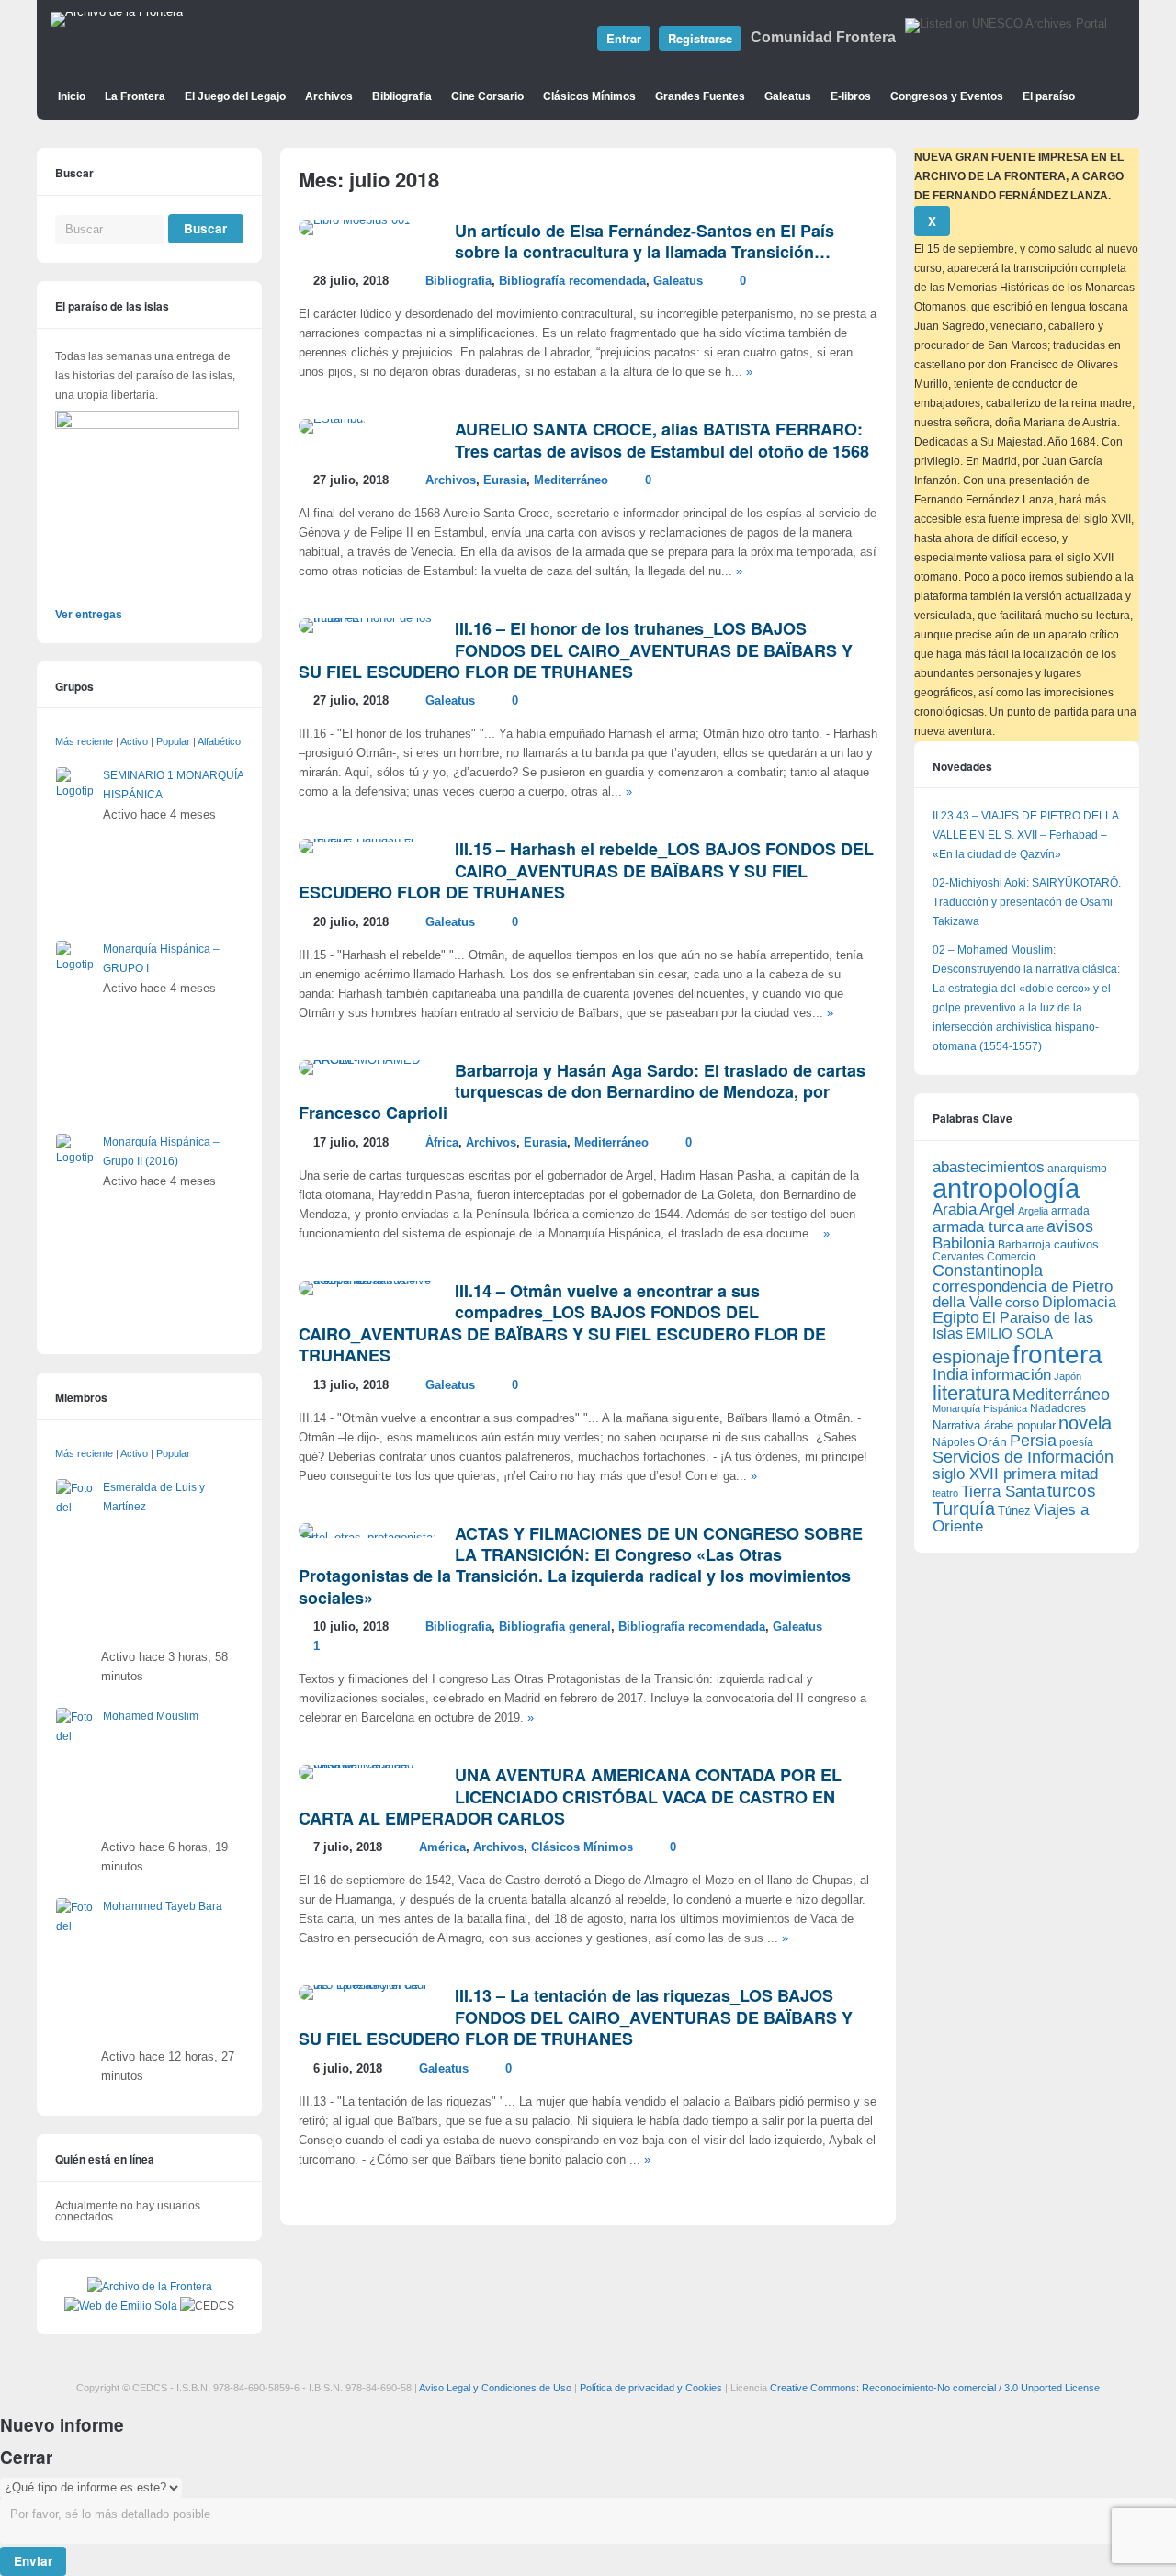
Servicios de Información (1023, 1457)
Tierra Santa (1003, 1491)
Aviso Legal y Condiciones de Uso (495, 2388)
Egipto (956, 1317)
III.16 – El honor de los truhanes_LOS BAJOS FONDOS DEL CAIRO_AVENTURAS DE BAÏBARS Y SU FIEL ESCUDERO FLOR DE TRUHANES (576, 650)
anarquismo (1077, 1168)
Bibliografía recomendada (572, 281)
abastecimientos (989, 1167)
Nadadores (1058, 1408)
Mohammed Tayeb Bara (163, 1906)
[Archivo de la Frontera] (117, 12)
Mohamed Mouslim (151, 1716)
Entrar (624, 38)
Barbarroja (1024, 1244)
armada (1070, 1211)
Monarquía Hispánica (980, 1408)
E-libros (851, 96)
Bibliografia (402, 96)
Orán (992, 1441)
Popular (173, 741)
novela (1085, 1423)
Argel (997, 1209)
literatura (971, 1393)
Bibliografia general (555, 1627)
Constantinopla (988, 1271)
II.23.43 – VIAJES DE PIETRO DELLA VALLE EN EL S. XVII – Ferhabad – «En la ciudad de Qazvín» (1025, 835)
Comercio (1011, 1256)
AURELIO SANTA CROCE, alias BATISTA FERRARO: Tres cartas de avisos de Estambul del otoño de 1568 (662, 440)
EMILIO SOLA (1009, 1333)
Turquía (964, 1508)
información (1011, 1375)
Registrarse (700, 38)
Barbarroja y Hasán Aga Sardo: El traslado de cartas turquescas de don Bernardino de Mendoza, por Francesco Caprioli (582, 1092)
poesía (1076, 1442)
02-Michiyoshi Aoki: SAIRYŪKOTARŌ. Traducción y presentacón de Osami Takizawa (1027, 902)
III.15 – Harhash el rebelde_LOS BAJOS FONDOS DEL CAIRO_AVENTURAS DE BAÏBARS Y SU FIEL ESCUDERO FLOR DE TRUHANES (586, 870)
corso (1022, 1302)
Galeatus (788, 96)
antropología (1006, 1188)
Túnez (1014, 1511)
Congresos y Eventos (947, 96)
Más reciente (84, 741)
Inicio (72, 96)
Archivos (329, 96)
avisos (1070, 1226)
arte (1035, 1228)
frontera (1057, 1354)
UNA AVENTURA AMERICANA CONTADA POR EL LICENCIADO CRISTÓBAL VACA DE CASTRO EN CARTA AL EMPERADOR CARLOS (570, 1796)
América (442, 1847)
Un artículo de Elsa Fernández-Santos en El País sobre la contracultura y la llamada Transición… (645, 241)
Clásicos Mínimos (589, 96)
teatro (945, 1493)
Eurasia (505, 480)
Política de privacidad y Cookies (651, 2388)
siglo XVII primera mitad (1015, 1474)
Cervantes (958, 1257)
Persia (1033, 1441)
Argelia (1033, 1211)
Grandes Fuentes (700, 96)
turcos (1072, 1491)
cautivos (1076, 1245)
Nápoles (954, 1442)
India (950, 1374)
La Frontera (135, 96)
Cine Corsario (487, 96)
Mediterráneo (571, 480)
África (442, 1143)
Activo (134, 741)
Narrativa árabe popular (994, 1425)
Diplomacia (1079, 1302)
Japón (1068, 1376)
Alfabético (219, 741)
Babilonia (964, 1243)
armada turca (978, 1227)
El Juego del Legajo (235, 96)
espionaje (971, 1356)
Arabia (955, 1209)
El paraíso (1049, 96)
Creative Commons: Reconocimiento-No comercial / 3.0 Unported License (935, 2388)
